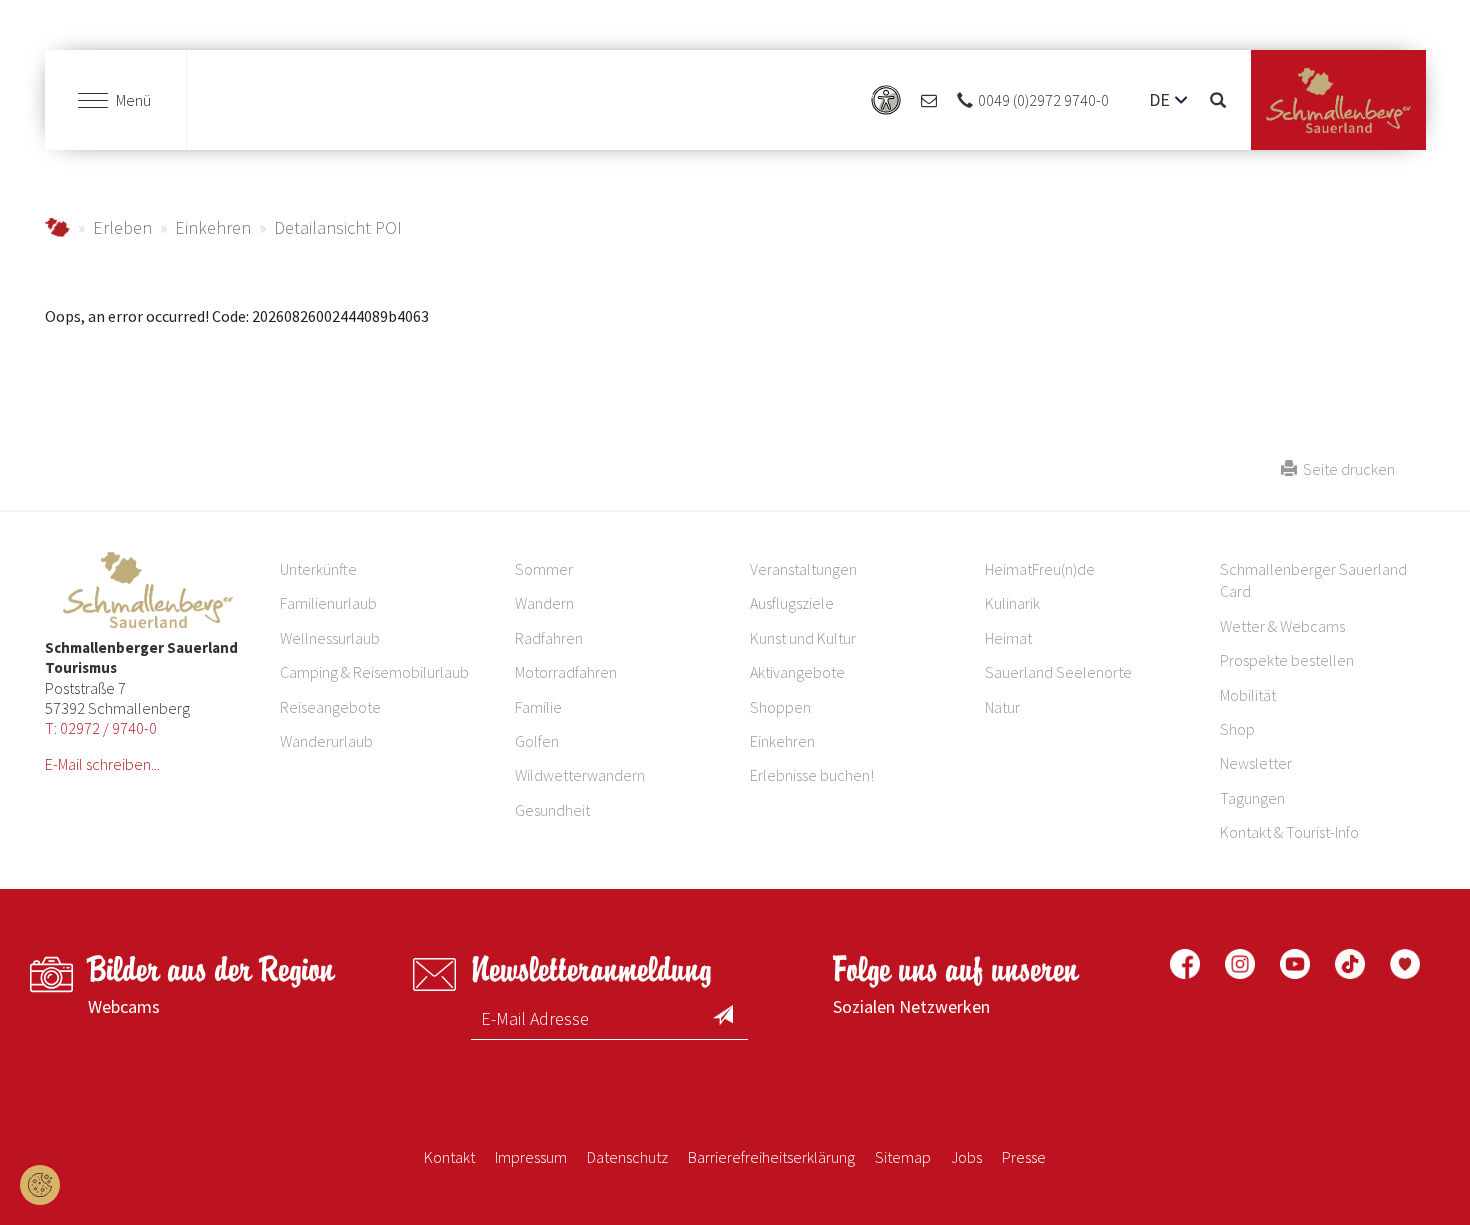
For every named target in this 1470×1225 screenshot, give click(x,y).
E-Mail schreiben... (102, 764)
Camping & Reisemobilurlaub (374, 672)
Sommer (544, 569)
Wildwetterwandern (580, 775)
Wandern (544, 603)
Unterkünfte (318, 569)
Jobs (966, 1157)
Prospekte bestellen (1287, 660)
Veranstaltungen (803, 569)
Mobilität (1248, 695)
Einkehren (213, 227)
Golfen (537, 741)
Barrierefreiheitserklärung (771, 1157)
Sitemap (903, 1157)
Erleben (122, 227)
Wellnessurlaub (330, 638)
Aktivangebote (797, 672)
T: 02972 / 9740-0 (101, 728)
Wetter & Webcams (1282, 626)
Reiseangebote (330, 707)
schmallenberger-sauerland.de (57, 227)
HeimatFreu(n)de (1040, 569)
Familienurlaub (328, 603)
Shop (1237, 729)
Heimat (1008, 638)
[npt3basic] (1338, 100)
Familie (538, 707)
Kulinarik (1012, 603)
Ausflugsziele (792, 603)
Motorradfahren (566, 672)
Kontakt (449, 1157)
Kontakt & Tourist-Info (1289, 832)
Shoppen (780, 707)
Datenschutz (627, 1157)
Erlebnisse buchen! (812, 775)
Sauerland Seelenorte (1058, 672)
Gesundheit (552, 810)
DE (1159, 99)
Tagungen (1252, 798)
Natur (1002, 707)
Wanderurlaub (326, 741)
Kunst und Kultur (803, 638)
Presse (1024, 1157)
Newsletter (1256, 763)
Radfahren (549, 638)
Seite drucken (1346, 469)
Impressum (531, 1157)
